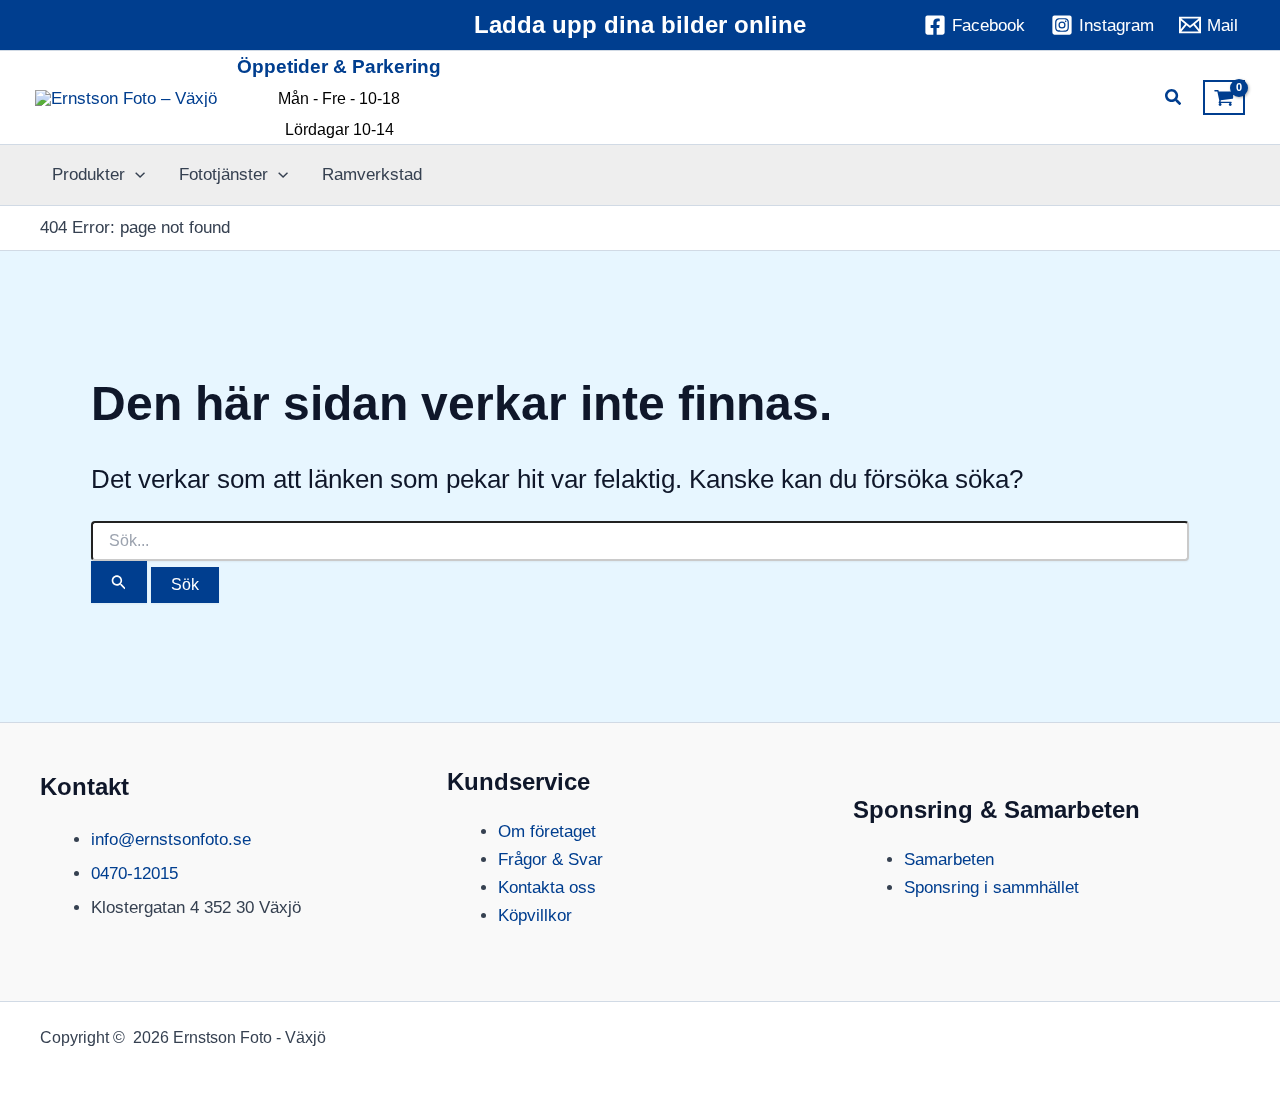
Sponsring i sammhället (991, 887)
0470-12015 (134, 873)
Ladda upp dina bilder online (640, 24)
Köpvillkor (535, 915)
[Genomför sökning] (119, 582)
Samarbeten (949, 859)
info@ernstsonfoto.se (171, 839)
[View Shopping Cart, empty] (1224, 98)
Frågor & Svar (550, 859)
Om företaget (547, 831)
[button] (1174, 100)
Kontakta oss (547, 887)
